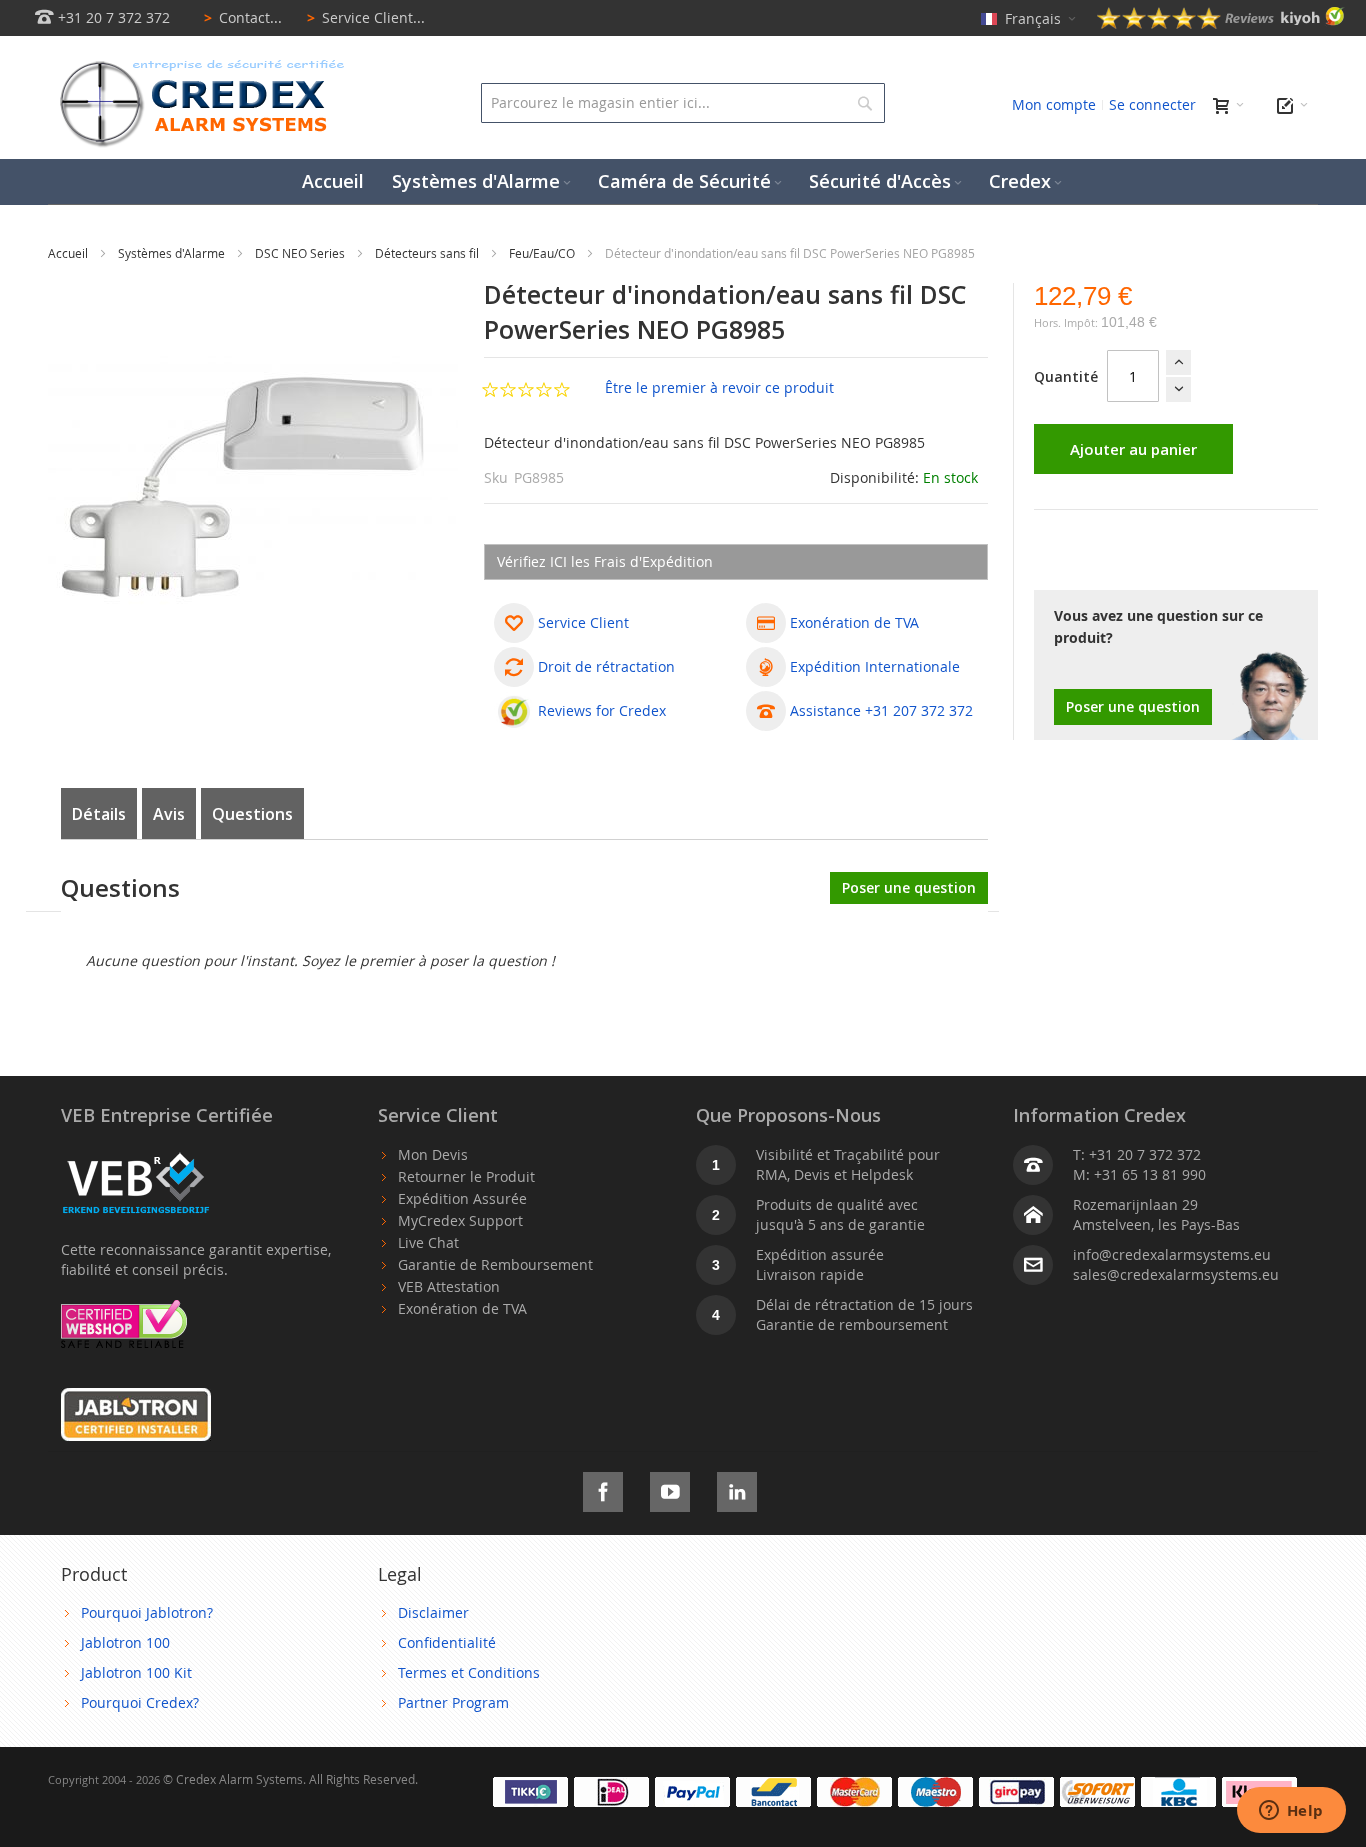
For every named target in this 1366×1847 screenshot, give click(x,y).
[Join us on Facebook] (603, 1488)
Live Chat (428, 1242)
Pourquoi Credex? (140, 1702)
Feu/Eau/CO (543, 253)
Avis (169, 814)
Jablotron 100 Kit (136, 1672)
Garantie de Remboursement (495, 1264)
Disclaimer (433, 1612)
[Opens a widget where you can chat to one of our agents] (1291, 1812)
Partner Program (453, 1702)
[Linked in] (737, 1488)
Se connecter (1152, 104)
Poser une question (1133, 706)
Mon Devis (433, 1154)
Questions (252, 814)
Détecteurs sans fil (428, 253)
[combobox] (682, 103)
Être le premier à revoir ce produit (719, 387)
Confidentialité (447, 1642)
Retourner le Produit (466, 1176)
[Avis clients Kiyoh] (1221, 23)
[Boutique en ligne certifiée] (124, 1309)
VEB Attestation (449, 1286)
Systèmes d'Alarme (173, 253)
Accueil (69, 253)
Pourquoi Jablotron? (147, 1612)
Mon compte (1054, 104)
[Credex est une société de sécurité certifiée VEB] (136, 1154)
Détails (99, 814)
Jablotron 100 (125, 1642)
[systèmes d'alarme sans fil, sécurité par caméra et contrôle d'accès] (198, 65)
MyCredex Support (460, 1220)
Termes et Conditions (469, 1672)
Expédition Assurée (462, 1198)
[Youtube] (670, 1488)
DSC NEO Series (301, 253)
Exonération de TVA (462, 1308)
